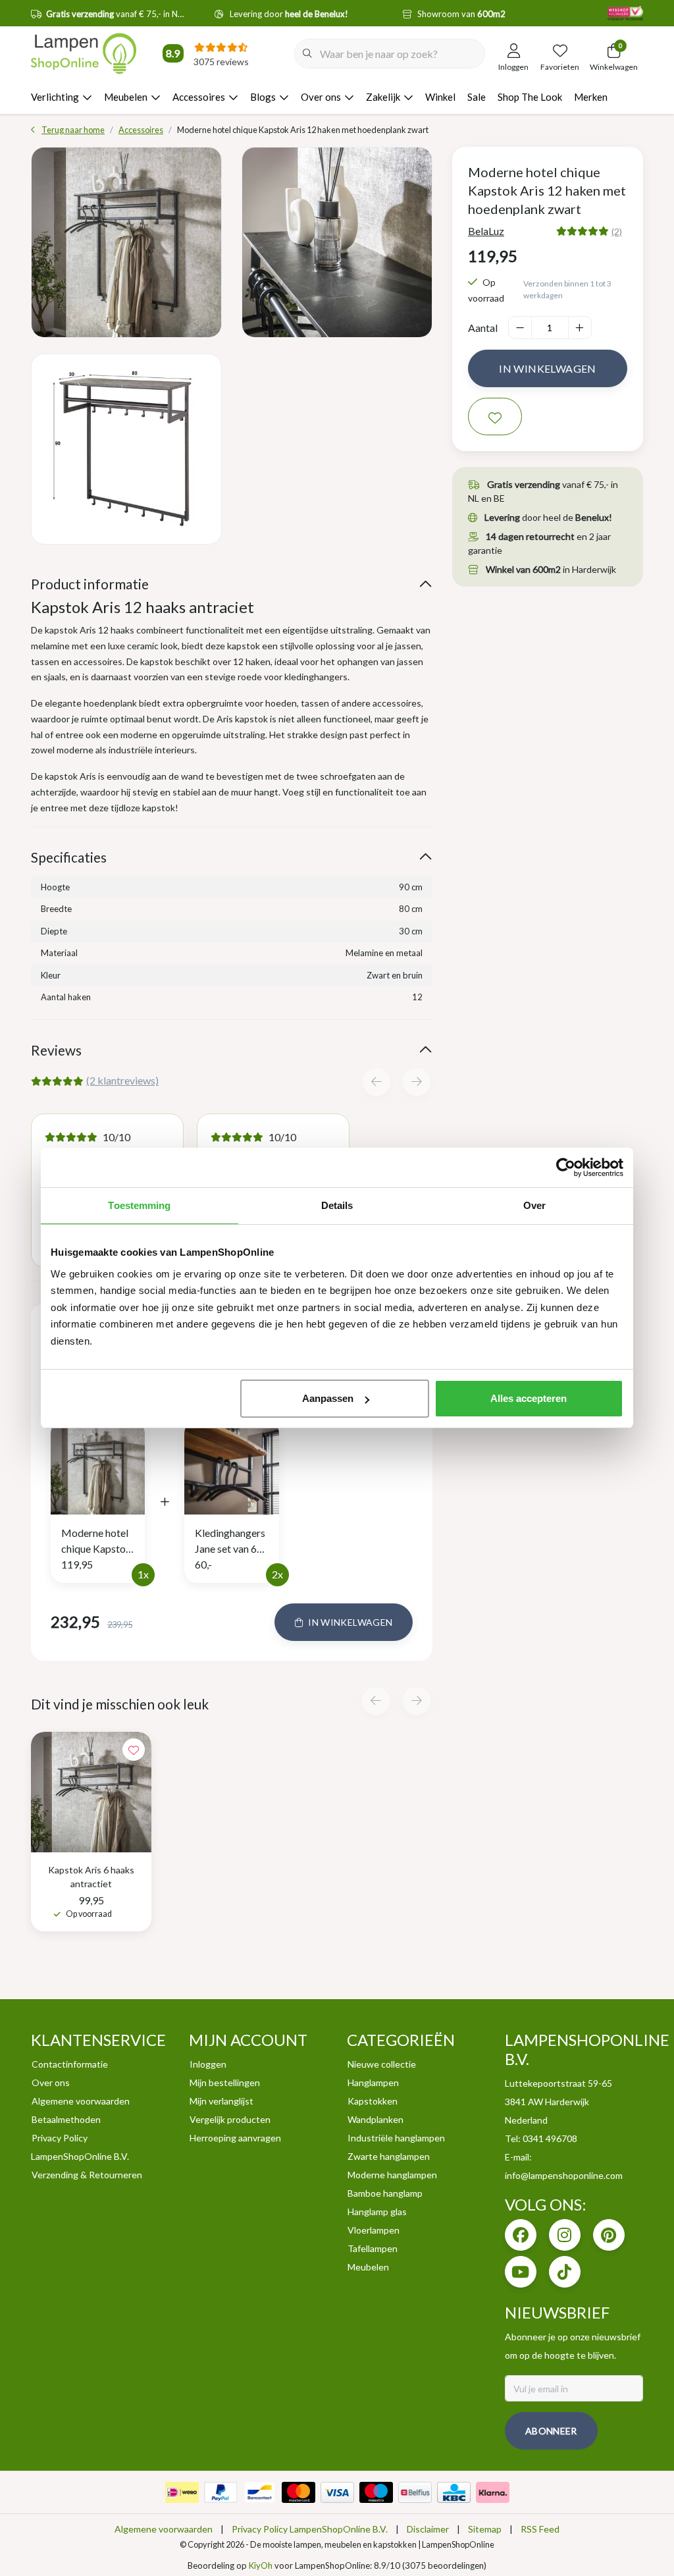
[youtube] (521, 2272)
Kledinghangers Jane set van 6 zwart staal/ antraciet (230, 1542)
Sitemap (485, 2529)
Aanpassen (328, 1398)
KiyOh (261, 2565)
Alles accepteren (529, 1398)
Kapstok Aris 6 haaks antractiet (91, 1877)
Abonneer (551, 2431)
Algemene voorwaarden (164, 2529)
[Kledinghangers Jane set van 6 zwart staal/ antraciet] (231, 1465)
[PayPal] (221, 2492)
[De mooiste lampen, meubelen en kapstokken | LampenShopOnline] (84, 53)
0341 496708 (550, 2138)
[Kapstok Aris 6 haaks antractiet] (91, 1792)
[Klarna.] (493, 2492)
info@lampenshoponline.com (564, 2175)
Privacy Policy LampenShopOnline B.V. (310, 2529)
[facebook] (521, 2235)
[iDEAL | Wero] (182, 2492)
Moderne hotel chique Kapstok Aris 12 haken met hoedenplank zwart (96, 1542)
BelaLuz (486, 231)
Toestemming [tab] (139, 1205)
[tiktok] (565, 2272)
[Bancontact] (260, 2492)
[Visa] (337, 2492)
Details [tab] (337, 1205)
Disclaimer (428, 2529)
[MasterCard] (298, 2492)
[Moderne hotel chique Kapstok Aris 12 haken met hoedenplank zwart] (126, 242)
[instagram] (565, 2235)
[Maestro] (376, 2492)
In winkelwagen (548, 368)
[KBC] (454, 2492)
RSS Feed (540, 2529)
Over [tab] (534, 1205)
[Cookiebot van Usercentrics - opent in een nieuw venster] (566, 1167)
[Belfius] (415, 2492)
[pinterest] (609, 2235)
